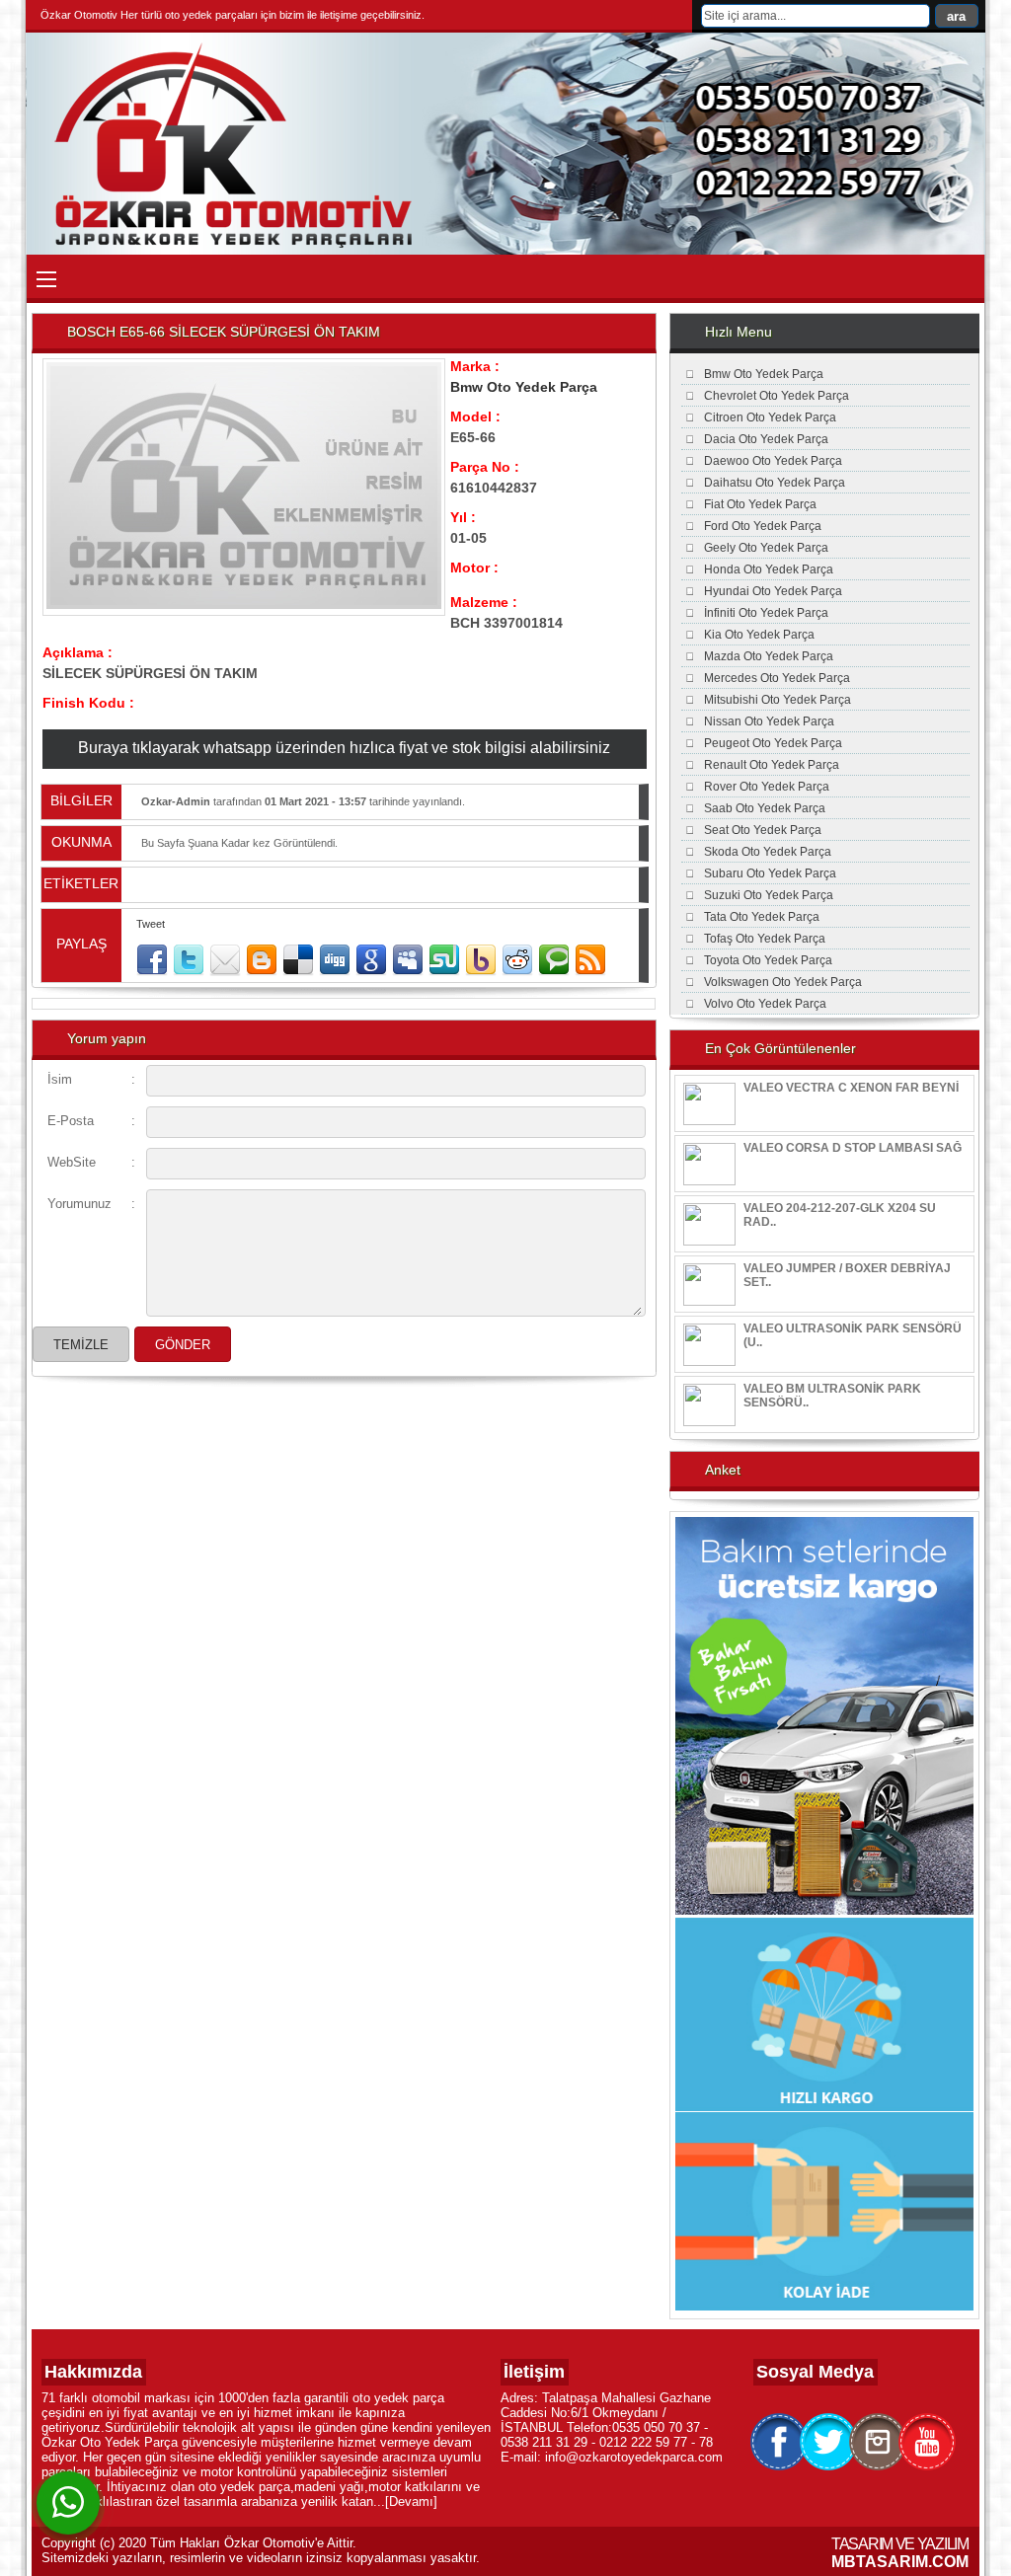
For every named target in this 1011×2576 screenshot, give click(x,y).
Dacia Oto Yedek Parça (766, 439)
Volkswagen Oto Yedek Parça (783, 982)
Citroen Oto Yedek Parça (770, 417)
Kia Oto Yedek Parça (759, 635)
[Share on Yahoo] (481, 960)
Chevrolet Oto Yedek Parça (777, 396)
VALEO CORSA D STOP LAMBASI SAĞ (853, 1148)
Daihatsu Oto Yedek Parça (775, 483)
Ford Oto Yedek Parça (763, 526)
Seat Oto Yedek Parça (763, 830)
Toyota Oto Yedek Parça (768, 960)
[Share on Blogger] (262, 960)
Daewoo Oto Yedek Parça (773, 461)
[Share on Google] (371, 960)
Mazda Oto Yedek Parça (769, 656)
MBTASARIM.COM (900, 2562)
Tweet (151, 924)
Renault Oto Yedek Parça (772, 765)
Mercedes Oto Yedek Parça (777, 678)
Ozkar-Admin (176, 801)
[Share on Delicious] (298, 960)
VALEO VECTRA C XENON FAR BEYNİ (851, 1088)
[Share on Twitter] (189, 960)
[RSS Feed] (590, 960)
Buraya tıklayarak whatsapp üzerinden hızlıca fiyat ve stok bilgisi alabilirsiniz (344, 748)
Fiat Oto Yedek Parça (760, 504)
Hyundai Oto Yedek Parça (773, 591)
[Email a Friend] (225, 960)
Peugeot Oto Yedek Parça (773, 743)
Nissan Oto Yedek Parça (769, 721)
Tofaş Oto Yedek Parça (765, 939)
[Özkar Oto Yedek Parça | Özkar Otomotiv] (238, 244)
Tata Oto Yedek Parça (762, 917)
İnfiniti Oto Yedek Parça (766, 613)
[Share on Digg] (335, 960)
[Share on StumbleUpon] (444, 960)
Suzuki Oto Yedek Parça (769, 895)
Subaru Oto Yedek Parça (770, 873)
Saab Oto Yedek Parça (765, 808)
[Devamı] (411, 2501)
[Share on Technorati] (554, 960)
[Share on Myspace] (408, 960)
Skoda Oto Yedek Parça (768, 852)
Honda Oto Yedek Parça (769, 569)
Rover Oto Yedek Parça (767, 787)
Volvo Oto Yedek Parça (765, 1004)
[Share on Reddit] (517, 960)
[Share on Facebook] (152, 960)
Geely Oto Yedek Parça (766, 548)
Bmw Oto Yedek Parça (524, 387)
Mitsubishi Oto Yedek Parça (778, 700)
